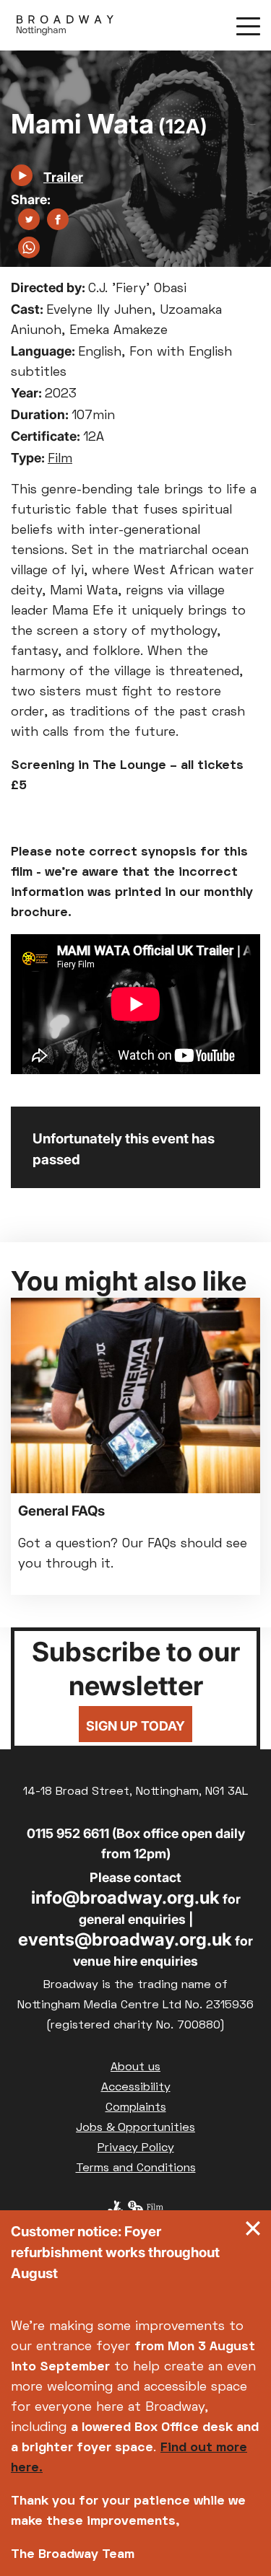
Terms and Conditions (136, 2168)
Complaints (136, 2108)
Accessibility (136, 2088)
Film (60, 459)
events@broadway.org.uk (125, 1939)
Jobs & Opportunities (135, 2128)
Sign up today (135, 1726)
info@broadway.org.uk (125, 1898)
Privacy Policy (136, 2148)
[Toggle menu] (248, 25)
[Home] (65, 25)
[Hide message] (253, 2232)
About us (135, 2067)
